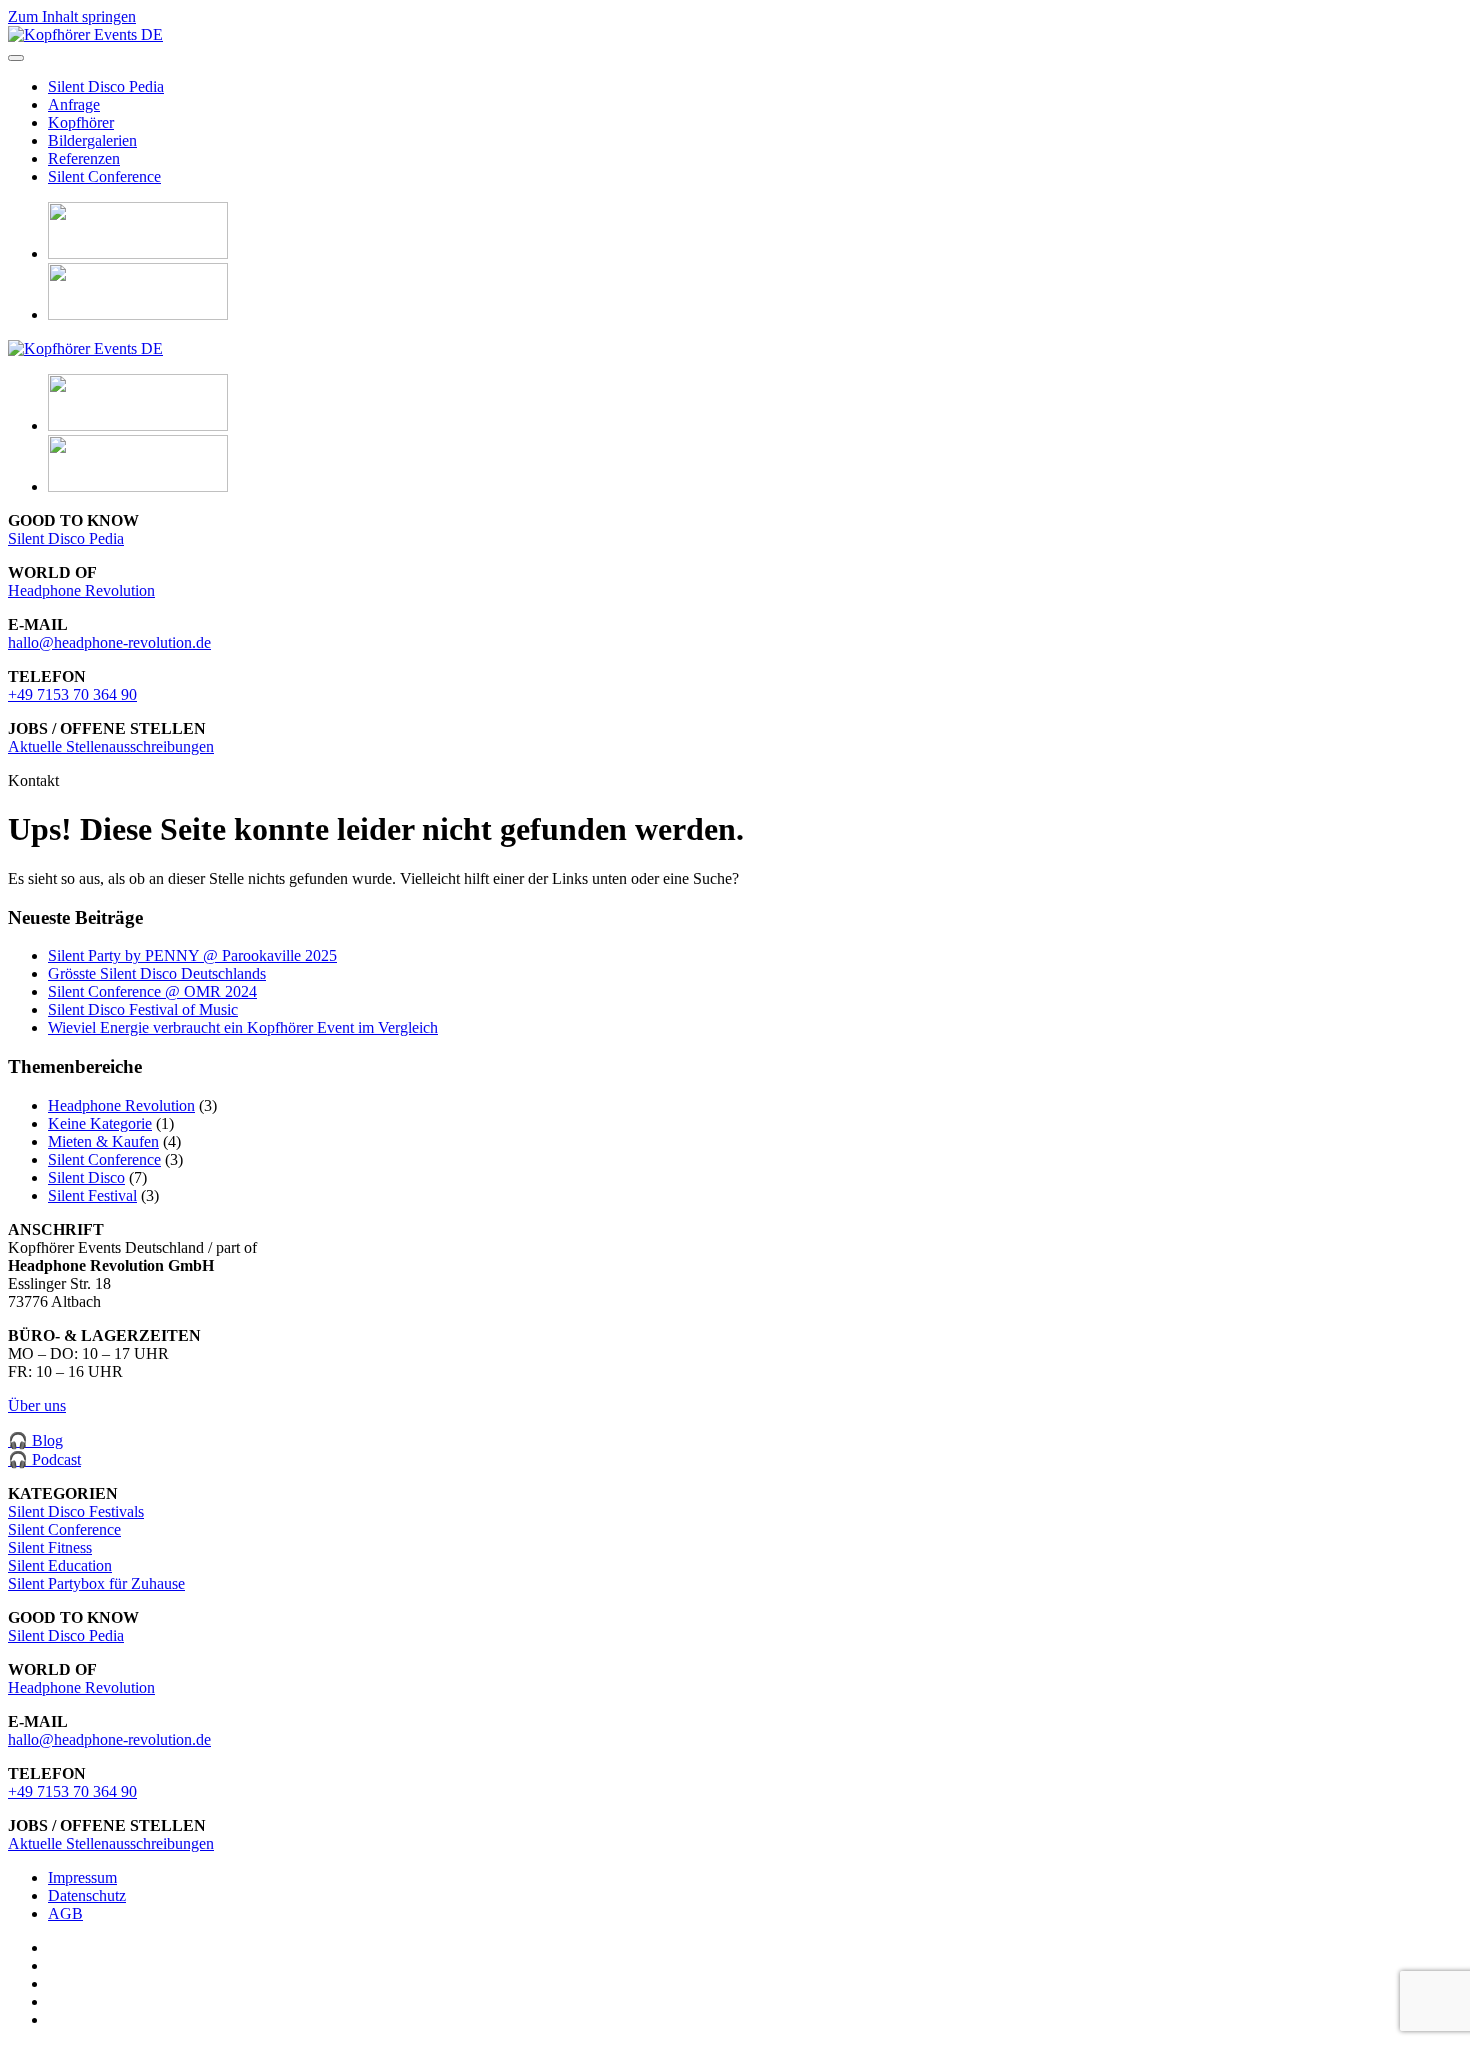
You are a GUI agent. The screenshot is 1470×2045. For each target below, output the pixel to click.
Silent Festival (92, 1195)
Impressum (82, 1877)
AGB (65, 1913)
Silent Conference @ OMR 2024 (152, 991)
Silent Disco (86, 1177)
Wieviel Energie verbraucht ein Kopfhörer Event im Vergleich (243, 1027)
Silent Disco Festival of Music (143, 1009)
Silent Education (60, 1565)
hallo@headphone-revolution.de (109, 642)
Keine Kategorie (100, 1123)
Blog (45, 1440)
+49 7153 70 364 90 (72, 694)
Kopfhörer (81, 122)
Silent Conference (104, 176)
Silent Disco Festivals (76, 1511)
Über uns (37, 1405)
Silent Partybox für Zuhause (96, 1583)
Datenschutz (87, 1895)
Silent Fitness (50, 1547)
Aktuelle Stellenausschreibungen (111, 746)
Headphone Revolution (81, 590)
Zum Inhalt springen (72, 16)
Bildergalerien (92, 140)
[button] (138, 253)
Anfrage (74, 104)
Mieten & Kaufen (103, 1141)
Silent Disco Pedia (106, 86)
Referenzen (84, 158)
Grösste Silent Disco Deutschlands (157, 973)
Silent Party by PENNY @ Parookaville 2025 (192, 955)
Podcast (56, 1459)
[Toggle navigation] (16, 58)
